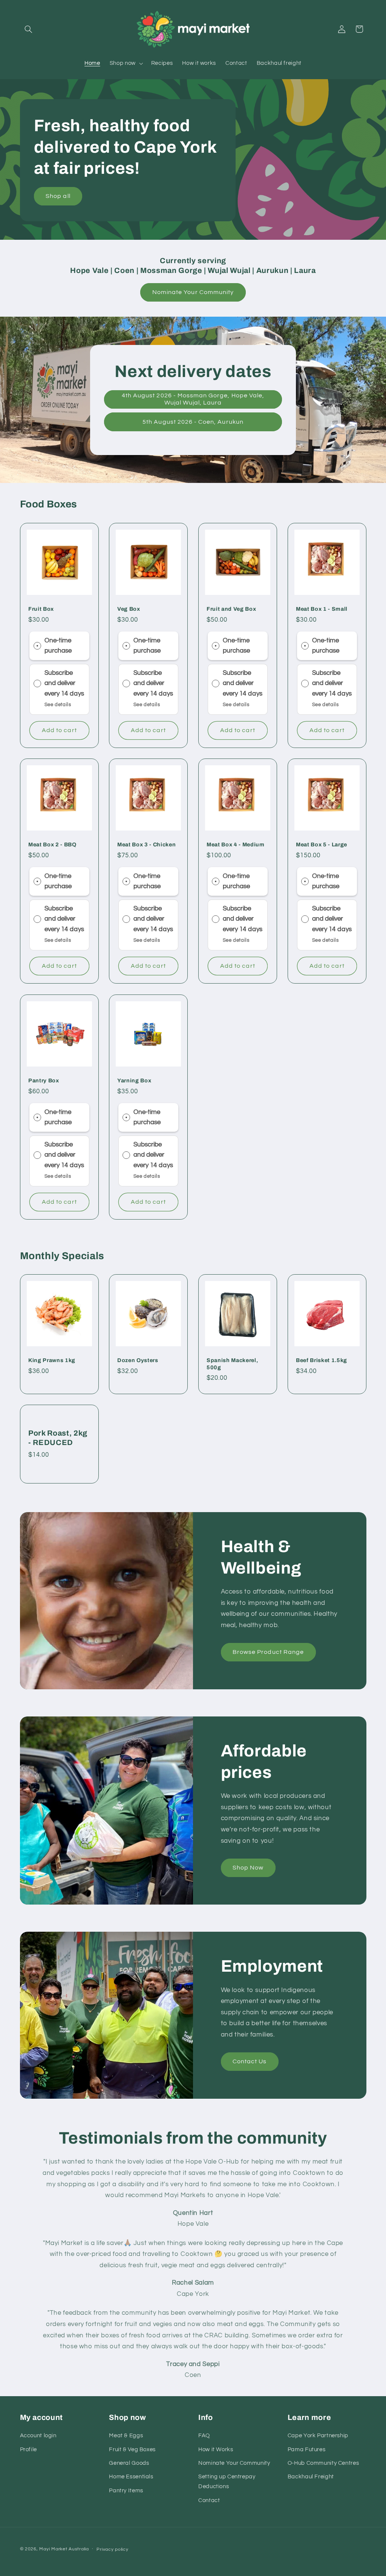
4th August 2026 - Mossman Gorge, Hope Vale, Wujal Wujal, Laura (193, 399)
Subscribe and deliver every (60, 683)
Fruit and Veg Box (231, 609)
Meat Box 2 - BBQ (52, 845)
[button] (29, 29)
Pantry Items (126, 2491)
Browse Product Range (268, 1652)
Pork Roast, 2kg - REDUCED (58, 1438)
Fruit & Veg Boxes (132, 2450)
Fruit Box (41, 609)
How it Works (216, 2450)
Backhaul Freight (311, 2477)
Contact (209, 2500)
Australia (79, 2549)
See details (57, 705)
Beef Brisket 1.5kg (322, 1361)
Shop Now (248, 1867)
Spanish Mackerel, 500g (232, 1364)
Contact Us (250, 2061)
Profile (28, 2450)
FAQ (204, 2436)
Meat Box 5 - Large (322, 845)
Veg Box (129, 609)
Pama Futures (307, 2450)
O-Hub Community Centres (323, 2463)
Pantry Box (44, 1080)
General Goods (129, 2463)
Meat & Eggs (126, 2436)
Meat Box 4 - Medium (236, 845)
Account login (38, 2436)
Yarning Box (134, 1080)
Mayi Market (53, 2549)
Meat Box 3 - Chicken (146, 845)
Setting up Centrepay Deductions (227, 2482)
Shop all (58, 196)
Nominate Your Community (193, 292)
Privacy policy (112, 2549)
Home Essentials (131, 2477)
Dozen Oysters (138, 1361)
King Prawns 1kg (52, 1361)
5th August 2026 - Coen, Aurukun (193, 422)
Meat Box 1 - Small (322, 609)
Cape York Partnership (318, 2436)
